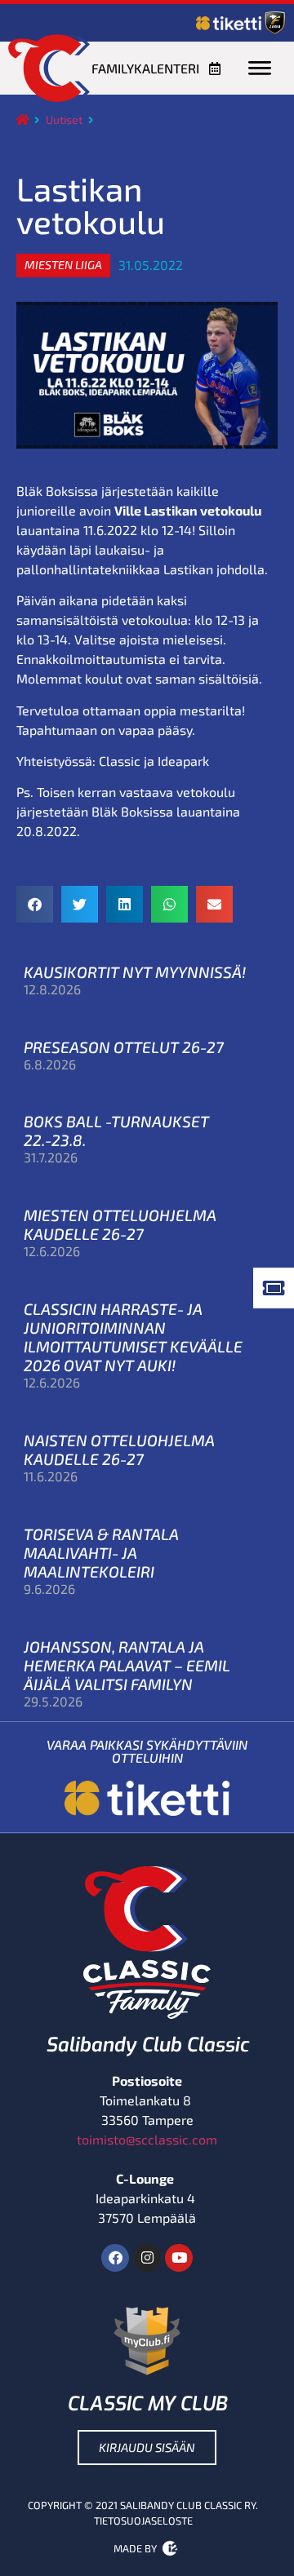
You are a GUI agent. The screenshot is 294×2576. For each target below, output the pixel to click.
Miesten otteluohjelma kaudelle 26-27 (120, 1224)
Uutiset (64, 120)
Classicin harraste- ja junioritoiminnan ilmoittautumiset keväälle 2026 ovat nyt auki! (133, 1337)
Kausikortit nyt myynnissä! (135, 972)
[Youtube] (179, 2258)
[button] (63, 265)
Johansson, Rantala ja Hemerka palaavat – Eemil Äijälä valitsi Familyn (127, 1665)
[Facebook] (115, 2258)
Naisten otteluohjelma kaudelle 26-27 (119, 1450)
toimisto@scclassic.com (147, 2139)
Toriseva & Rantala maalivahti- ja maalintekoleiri (101, 1553)
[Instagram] (147, 2258)
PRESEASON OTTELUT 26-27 (124, 1047)
